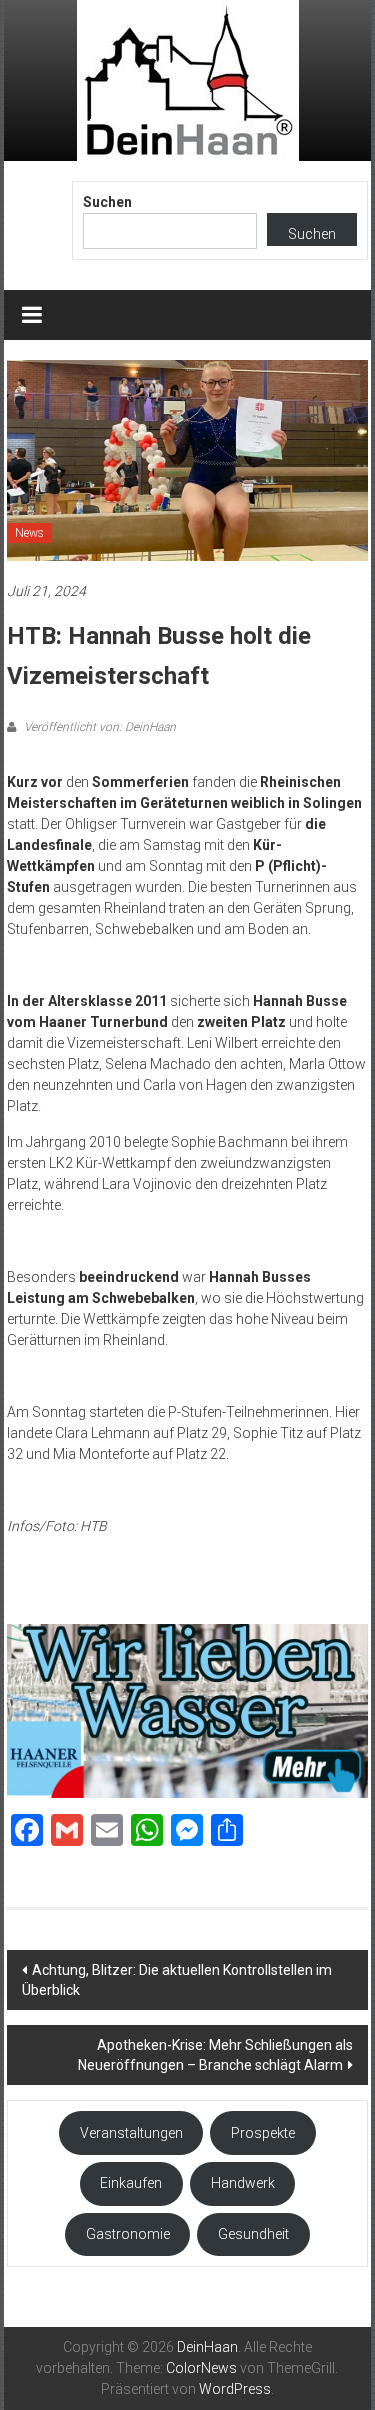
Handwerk (243, 2183)
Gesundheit (253, 2234)
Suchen (107, 202)
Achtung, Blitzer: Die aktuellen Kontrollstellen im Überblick (177, 1980)
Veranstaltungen (131, 2133)
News (29, 533)
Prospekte (263, 2133)
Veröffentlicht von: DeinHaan (98, 727)
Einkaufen (131, 2183)
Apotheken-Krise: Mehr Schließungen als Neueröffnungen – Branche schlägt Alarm (215, 2055)
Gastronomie (128, 2234)
